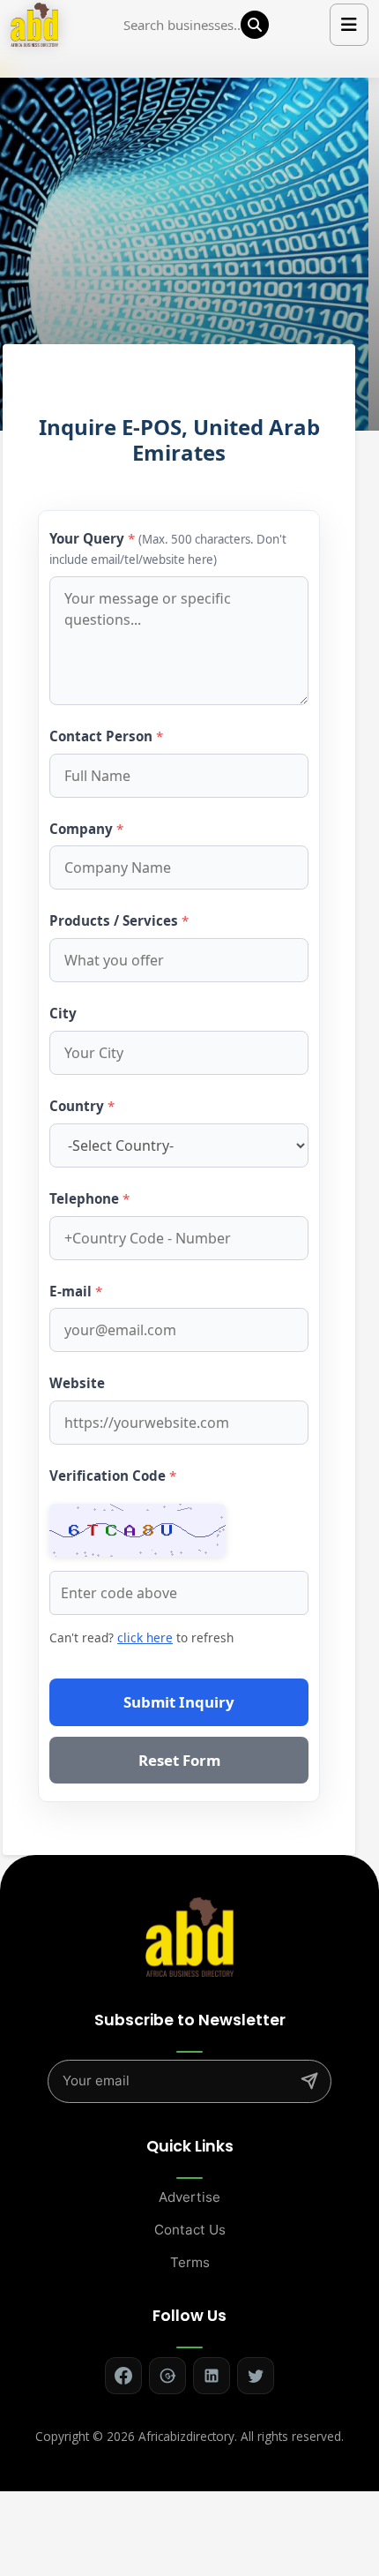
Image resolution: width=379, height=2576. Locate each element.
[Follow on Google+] (167, 2376)
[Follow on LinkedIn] (212, 2376)
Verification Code (113, 1476)
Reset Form (179, 1760)
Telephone (89, 1198)
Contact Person (106, 736)
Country (82, 1106)
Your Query (168, 548)
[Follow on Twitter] (256, 2376)
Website (77, 1383)
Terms (190, 2262)
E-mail (76, 1291)
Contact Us (190, 2230)
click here (145, 1637)
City (63, 1013)
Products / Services (119, 920)
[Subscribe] (309, 2081)
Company (86, 829)
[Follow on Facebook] (123, 2376)
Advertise (189, 2197)
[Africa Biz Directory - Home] (189, 1935)
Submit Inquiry (179, 1702)
